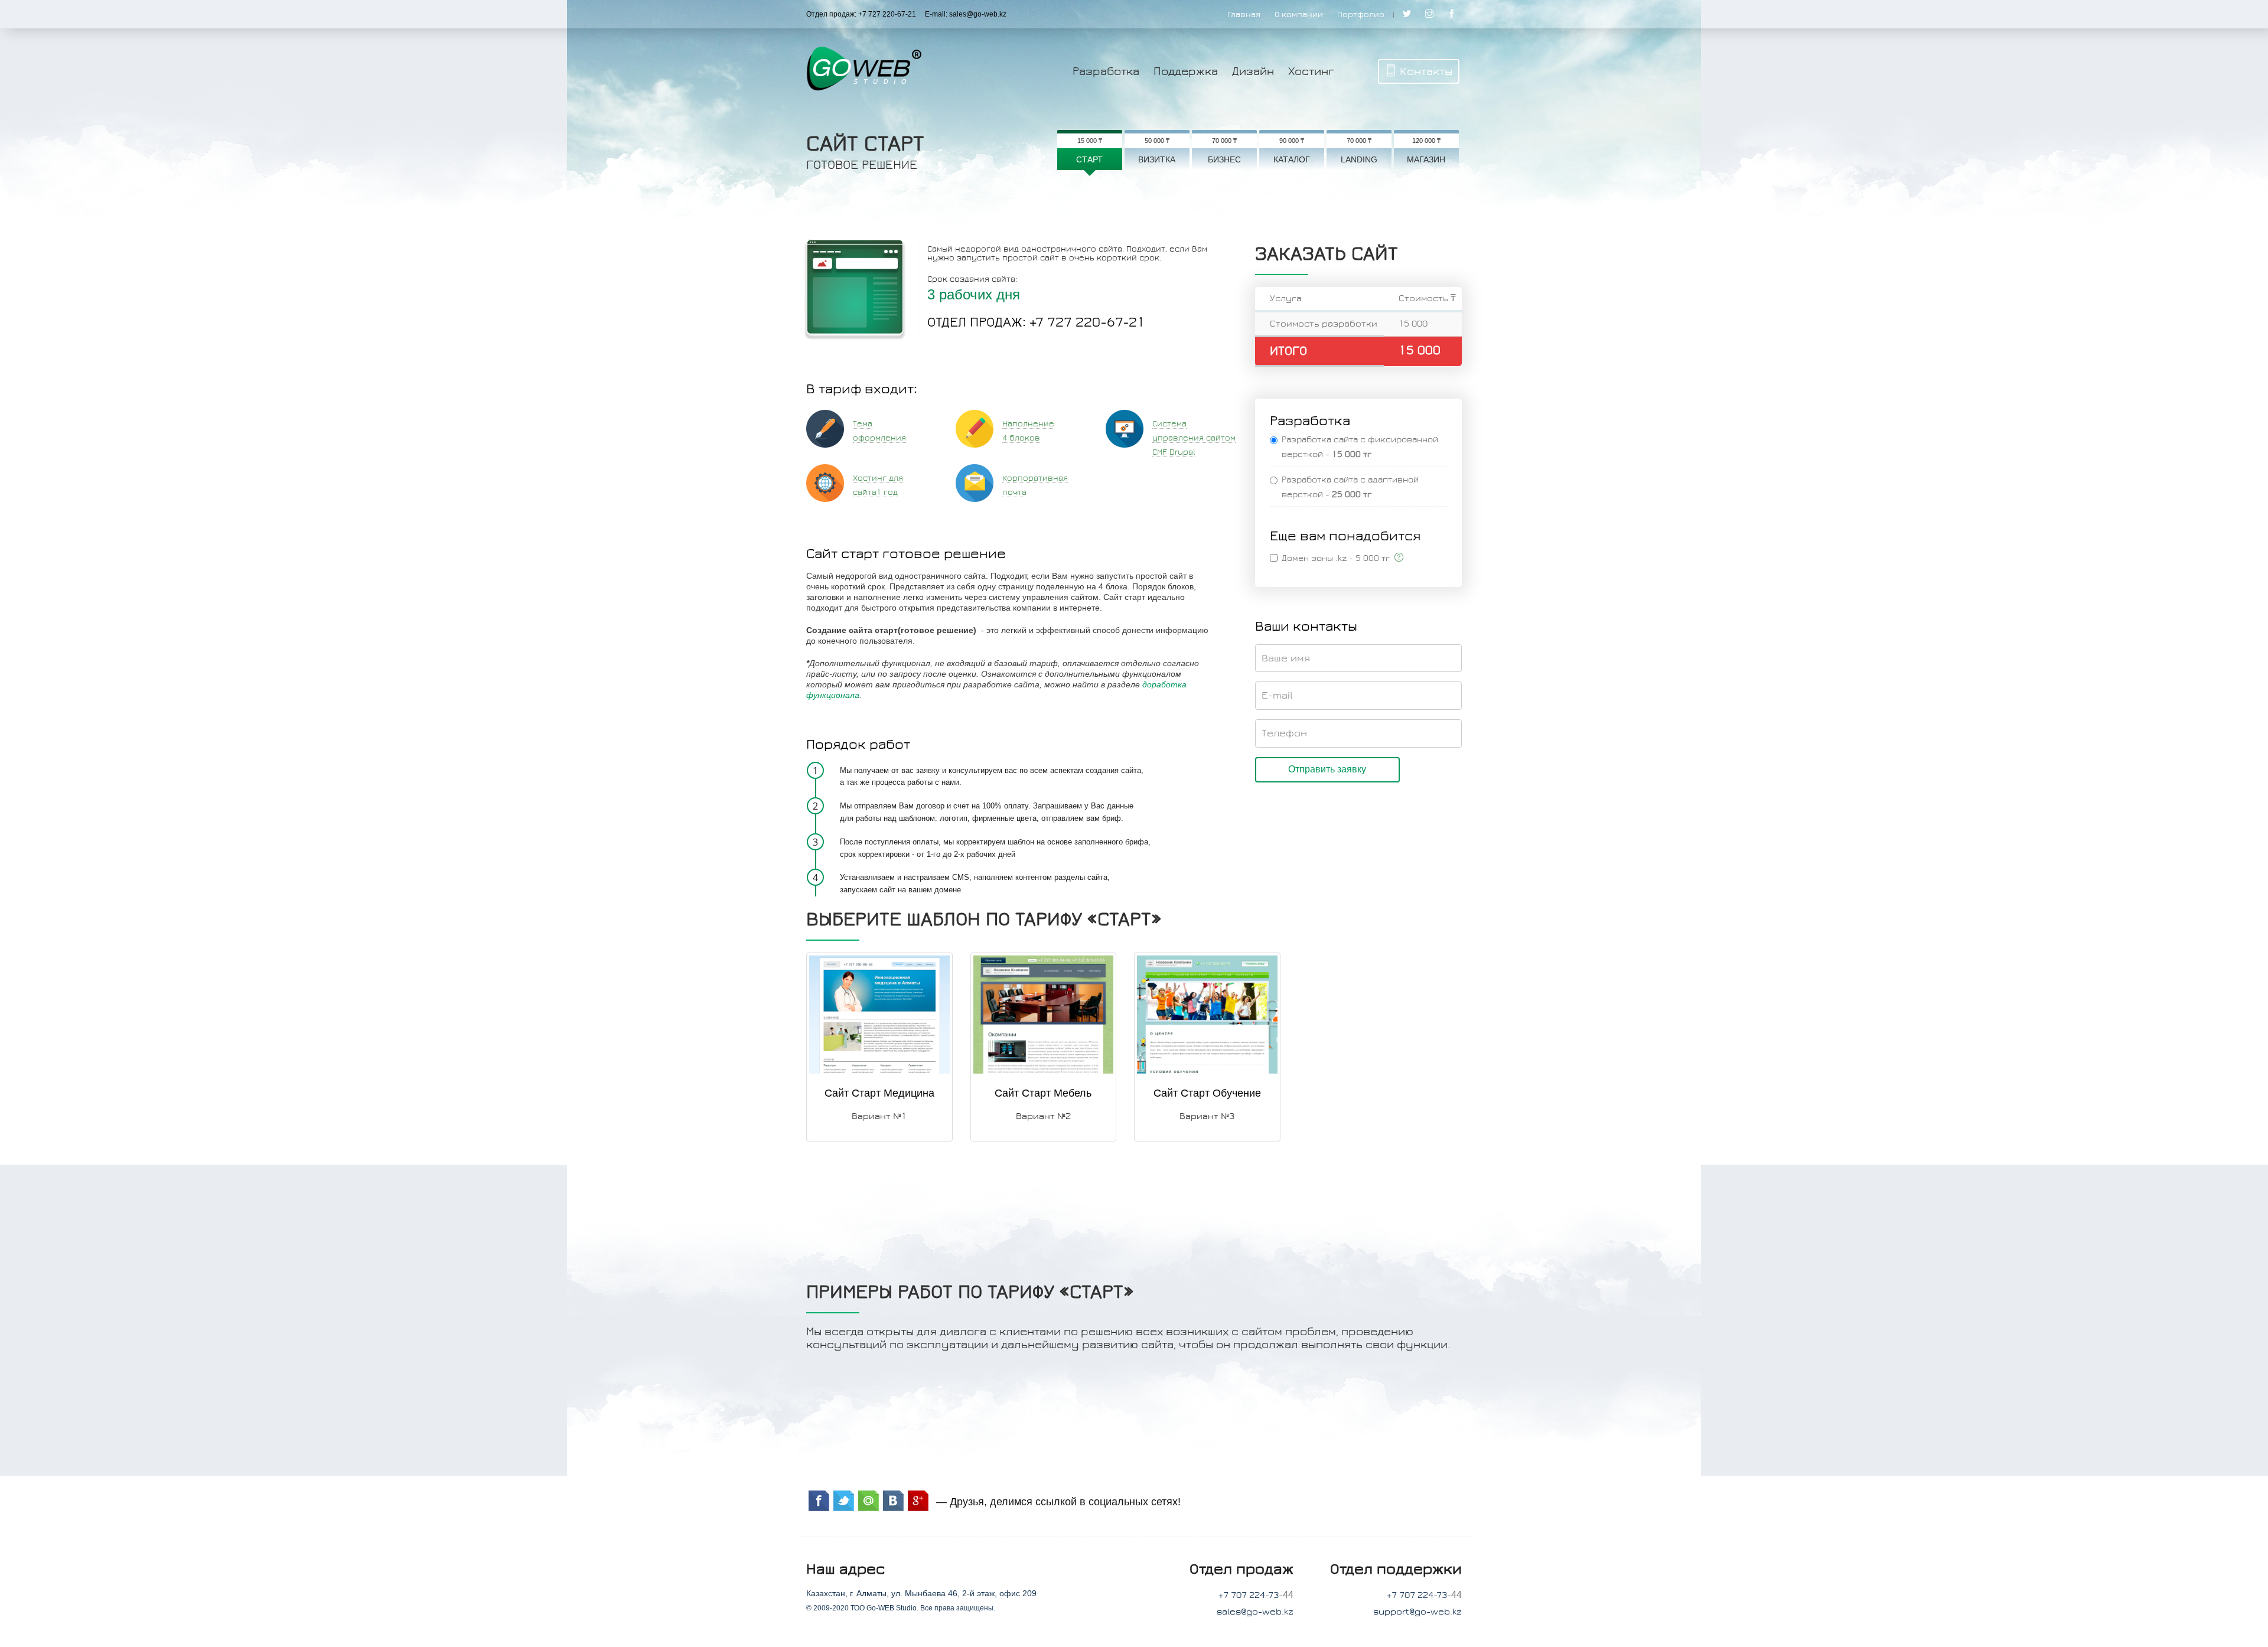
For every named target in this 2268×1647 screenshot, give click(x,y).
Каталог (1292, 159)
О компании (1299, 15)
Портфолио (1361, 15)
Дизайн (1253, 71)
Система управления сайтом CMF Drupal (1194, 438)
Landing (1359, 159)
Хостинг (1311, 71)
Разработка (1106, 71)
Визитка (1157, 159)
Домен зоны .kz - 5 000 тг (1338, 558)
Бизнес (1224, 159)
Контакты (1426, 71)
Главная (1244, 15)
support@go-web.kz (1417, 1612)
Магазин (1426, 159)
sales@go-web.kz (1255, 1612)
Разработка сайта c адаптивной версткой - (1350, 487)
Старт (1089, 159)
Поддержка (1186, 71)
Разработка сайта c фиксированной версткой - (1360, 447)
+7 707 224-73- (1251, 1595)
